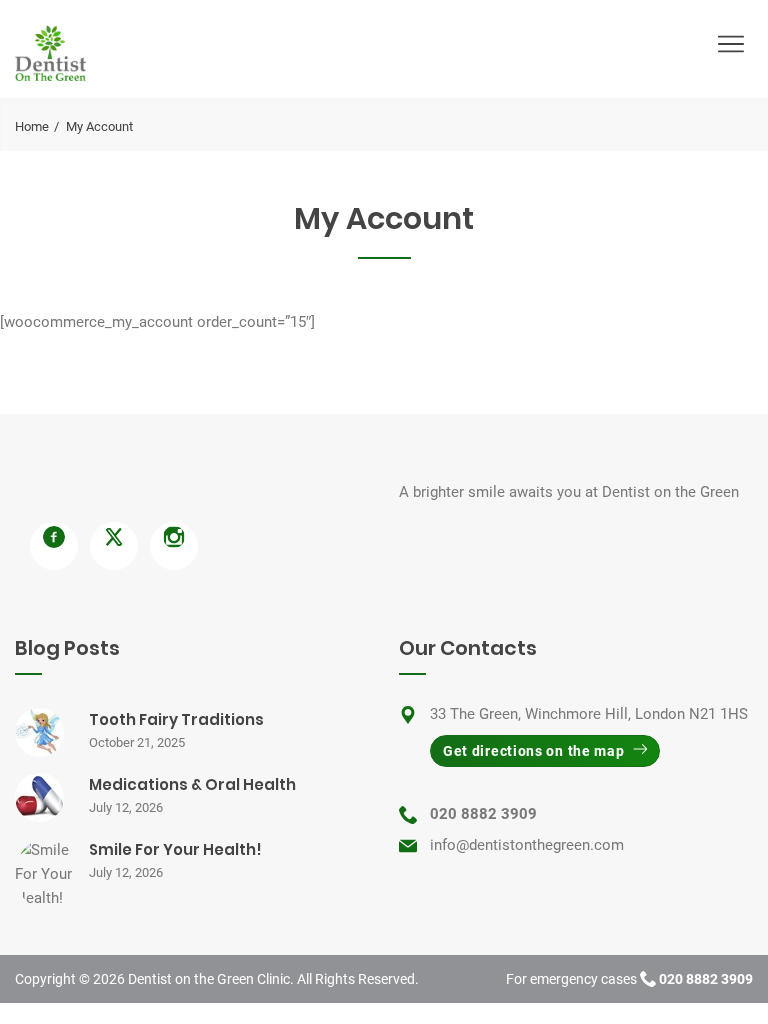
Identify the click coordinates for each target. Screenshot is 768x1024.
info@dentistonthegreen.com (527, 845)
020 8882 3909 (483, 814)
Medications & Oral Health (192, 784)
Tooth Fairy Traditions (176, 719)
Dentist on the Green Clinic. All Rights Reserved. (273, 979)
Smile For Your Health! (175, 849)
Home (32, 126)
